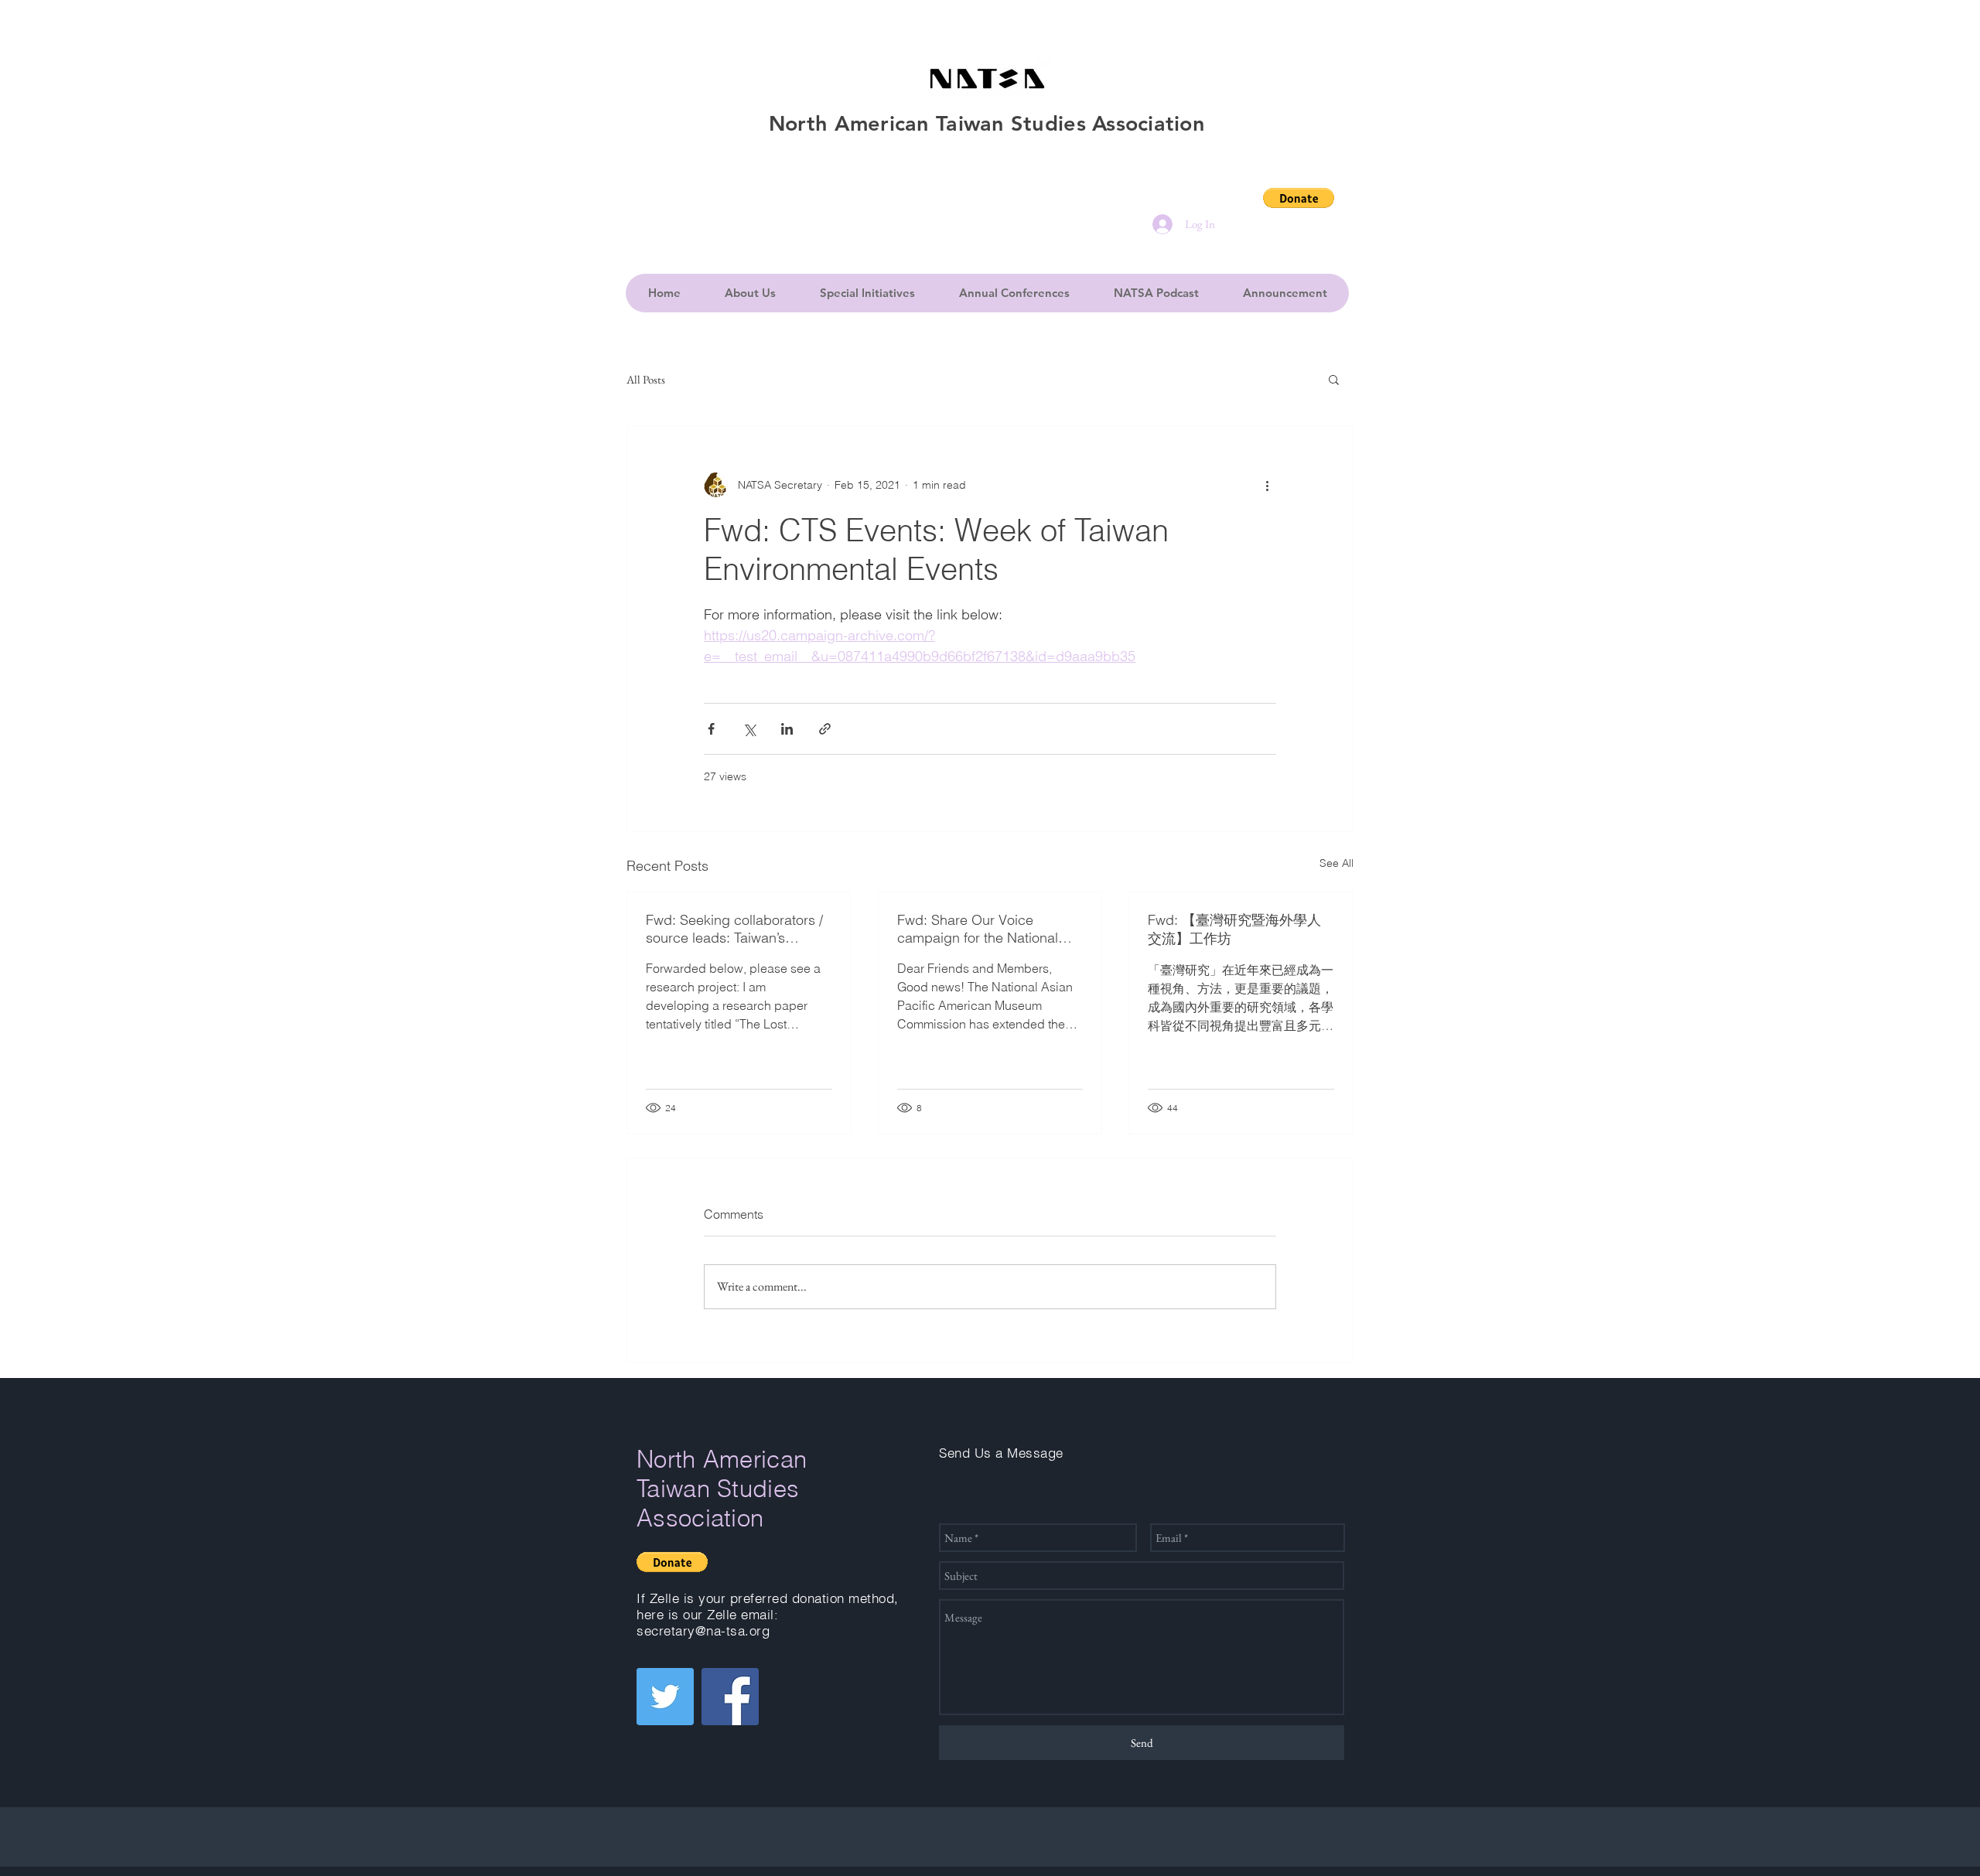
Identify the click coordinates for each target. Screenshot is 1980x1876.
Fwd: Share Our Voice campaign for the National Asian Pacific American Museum (978, 929)
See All (1336, 863)
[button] (1299, 198)
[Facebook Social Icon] (730, 1697)
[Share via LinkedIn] (787, 729)
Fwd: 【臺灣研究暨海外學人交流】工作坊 (1234, 929)
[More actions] (1267, 485)
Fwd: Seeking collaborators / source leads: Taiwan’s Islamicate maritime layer (734, 929)
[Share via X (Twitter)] (749, 729)
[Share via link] (825, 729)
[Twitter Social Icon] (665, 1697)
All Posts (646, 379)
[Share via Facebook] (711, 729)
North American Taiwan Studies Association (722, 1489)
